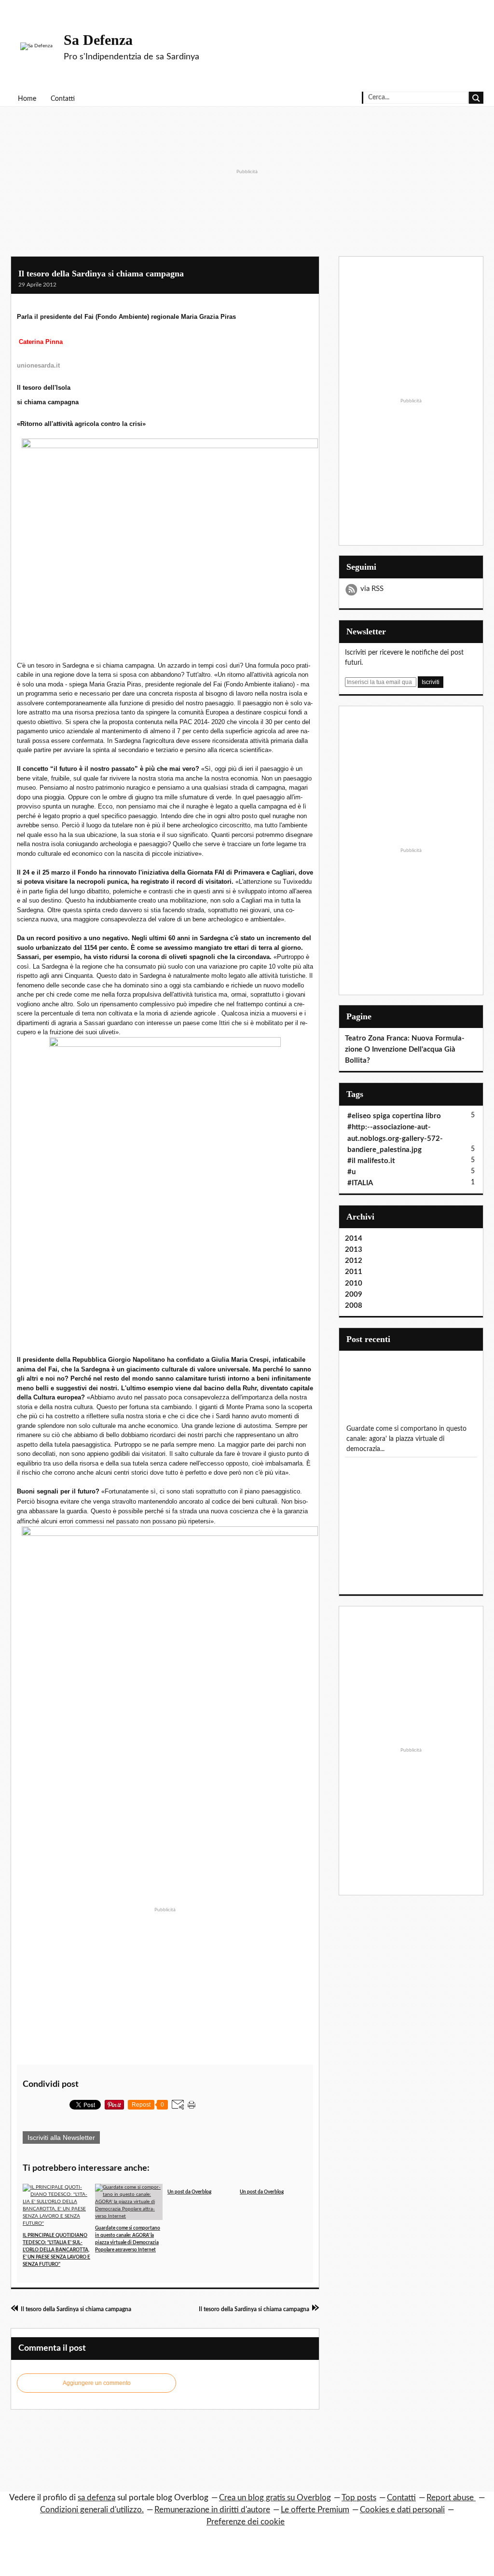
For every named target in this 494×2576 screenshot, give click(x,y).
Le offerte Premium (315, 2510)
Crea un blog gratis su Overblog (275, 2498)
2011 (354, 1272)
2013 (354, 1250)
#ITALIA (360, 1183)
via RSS (372, 589)
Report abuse (451, 2498)
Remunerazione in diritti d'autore (212, 2510)
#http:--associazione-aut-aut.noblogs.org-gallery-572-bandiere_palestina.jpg (395, 1138)
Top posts (359, 2498)
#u (351, 1172)
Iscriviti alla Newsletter (61, 2138)
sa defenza (96, 2498)
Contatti (63, 99)
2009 (354, 1295)
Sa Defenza (98, 40)
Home (27, 99)
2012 (354, 1261)
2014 (354, 1239)
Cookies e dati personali (402, 2510)
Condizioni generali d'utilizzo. (92, 2510)
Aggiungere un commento (97, 2383)
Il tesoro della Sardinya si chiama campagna (101, 274)
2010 (354, 1283)
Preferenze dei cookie (246, 2522)
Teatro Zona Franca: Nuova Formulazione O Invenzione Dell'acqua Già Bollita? (405, 1049)
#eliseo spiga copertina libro (394, 1116)
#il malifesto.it (371, 1161)
